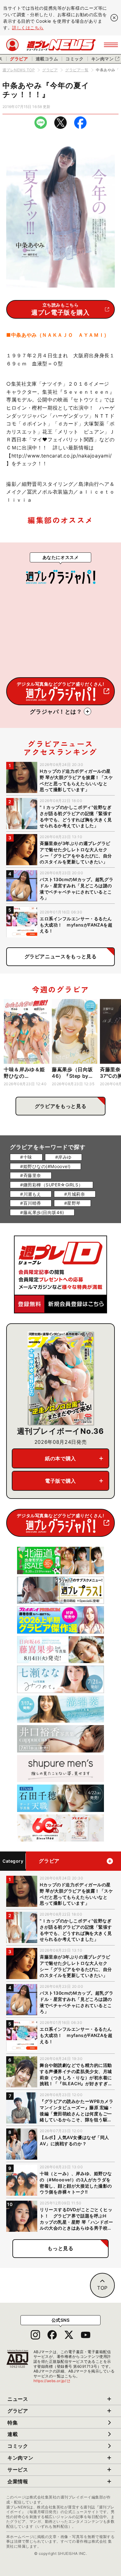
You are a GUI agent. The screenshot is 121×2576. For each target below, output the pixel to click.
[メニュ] (111, 45)
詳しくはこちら (28, 28)
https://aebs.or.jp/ (52, 2381)
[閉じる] (114, 18)
